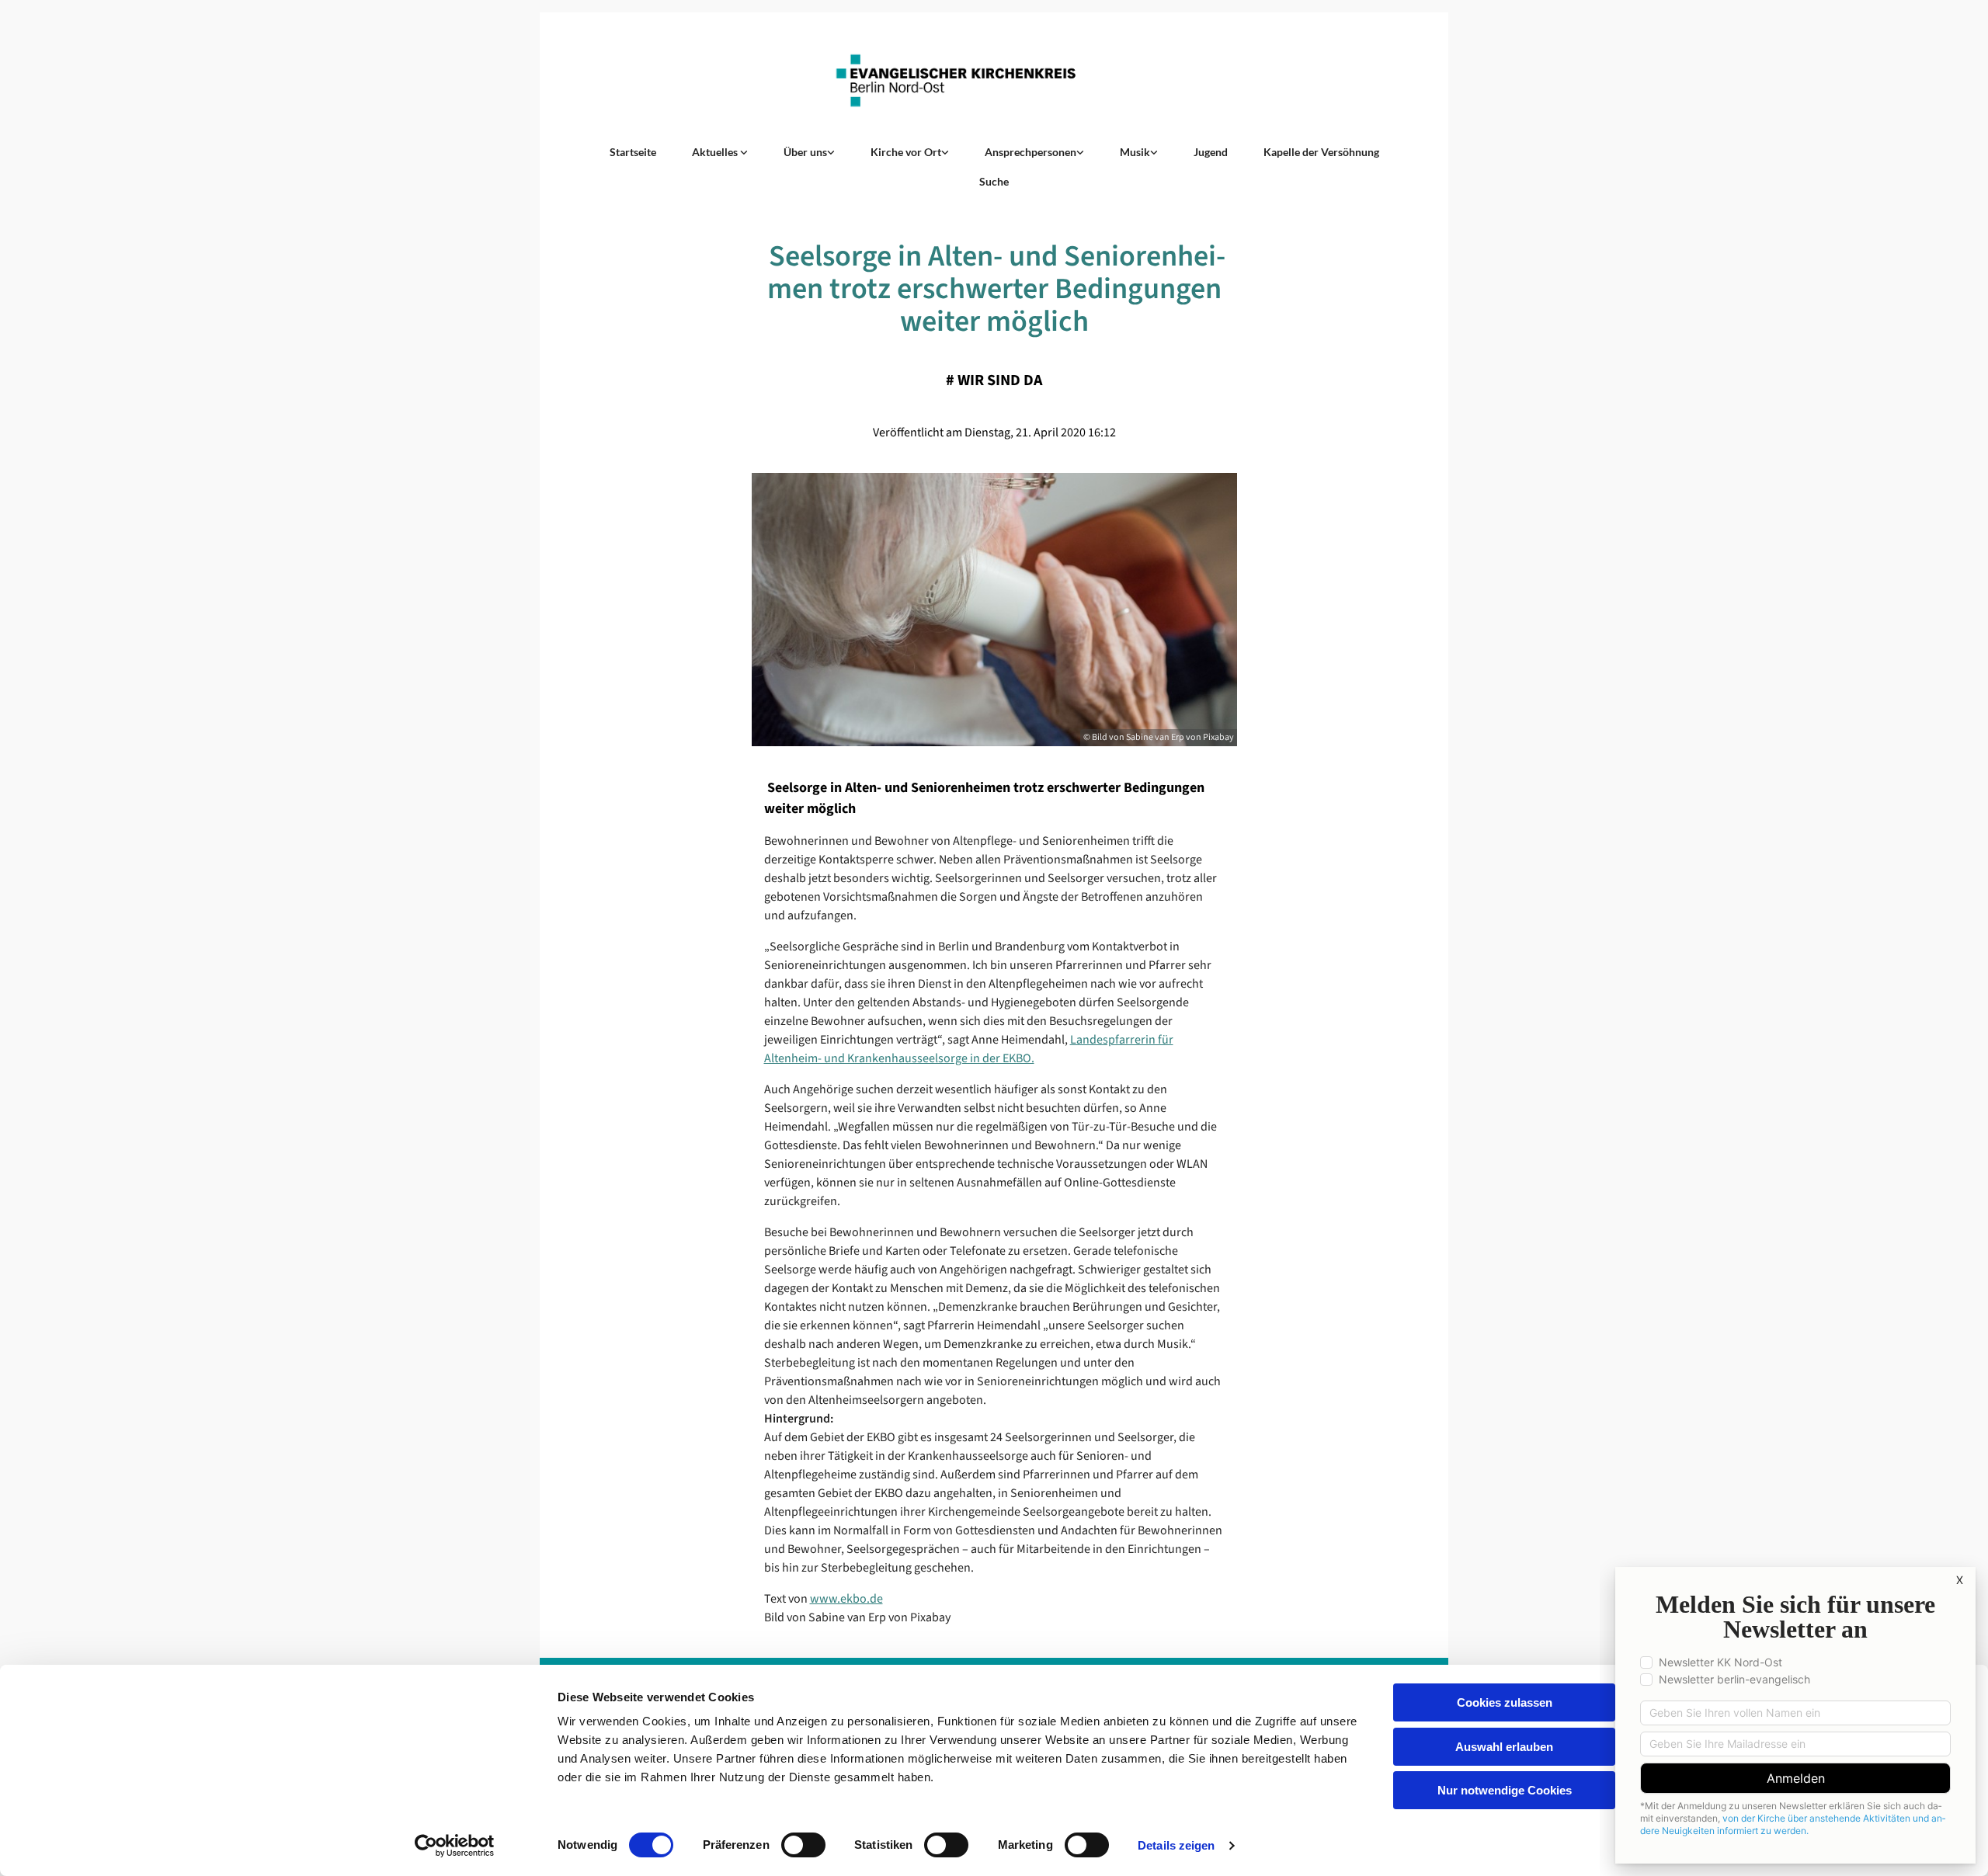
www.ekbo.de (846, 1599)
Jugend (1211, 152)
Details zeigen (1176, 1845)
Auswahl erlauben (1504, 1747)
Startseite (633, 152)
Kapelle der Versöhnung (1321, 152)
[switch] (803, 1845)
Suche (994, 181)
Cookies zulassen (1505, 1702)
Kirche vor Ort (906, 152)
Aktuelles (716, 152)
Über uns (805, 152)
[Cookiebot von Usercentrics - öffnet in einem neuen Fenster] (455, 1846)
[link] (720, 152)
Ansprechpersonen (1030, 152)
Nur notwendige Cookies (1505, 1790)
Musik (1135, 152)
